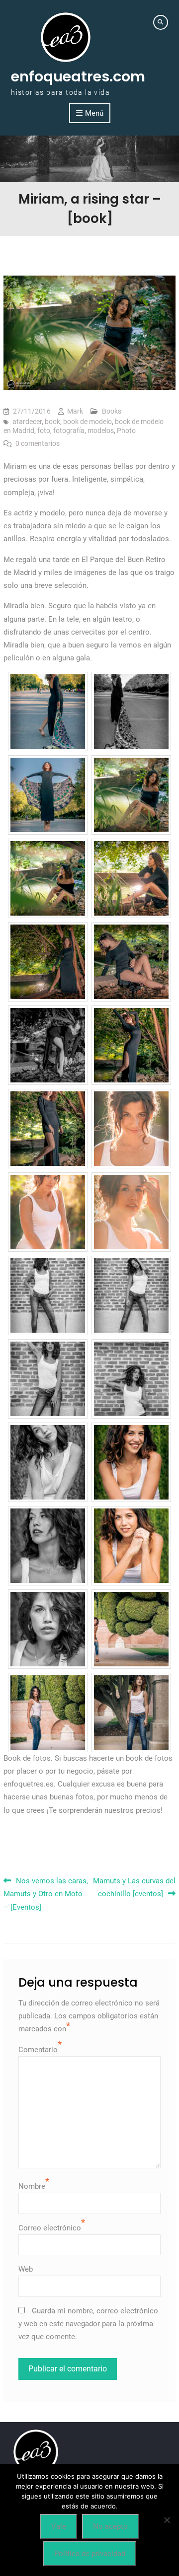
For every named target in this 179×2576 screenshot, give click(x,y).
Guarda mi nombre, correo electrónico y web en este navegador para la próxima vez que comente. (88, 2324)
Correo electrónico (50, 2228)
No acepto (110, 2526)
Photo (126, 430)
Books (112, 411)
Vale (59, 2526)
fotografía (69, 430)
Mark (75, 411)
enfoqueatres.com (78, 76)
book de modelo (88, 422)
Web (26, 2269)
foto (44, 430)
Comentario (38, 2050)
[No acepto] (167, 2520)
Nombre (32, 2186)
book (52, 422)
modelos (101, 430)
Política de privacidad (90, 2554)
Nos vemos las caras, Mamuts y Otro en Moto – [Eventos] (46, 1894)
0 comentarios (38, 443)
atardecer (27, 422)
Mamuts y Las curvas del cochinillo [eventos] (134, 1887)
